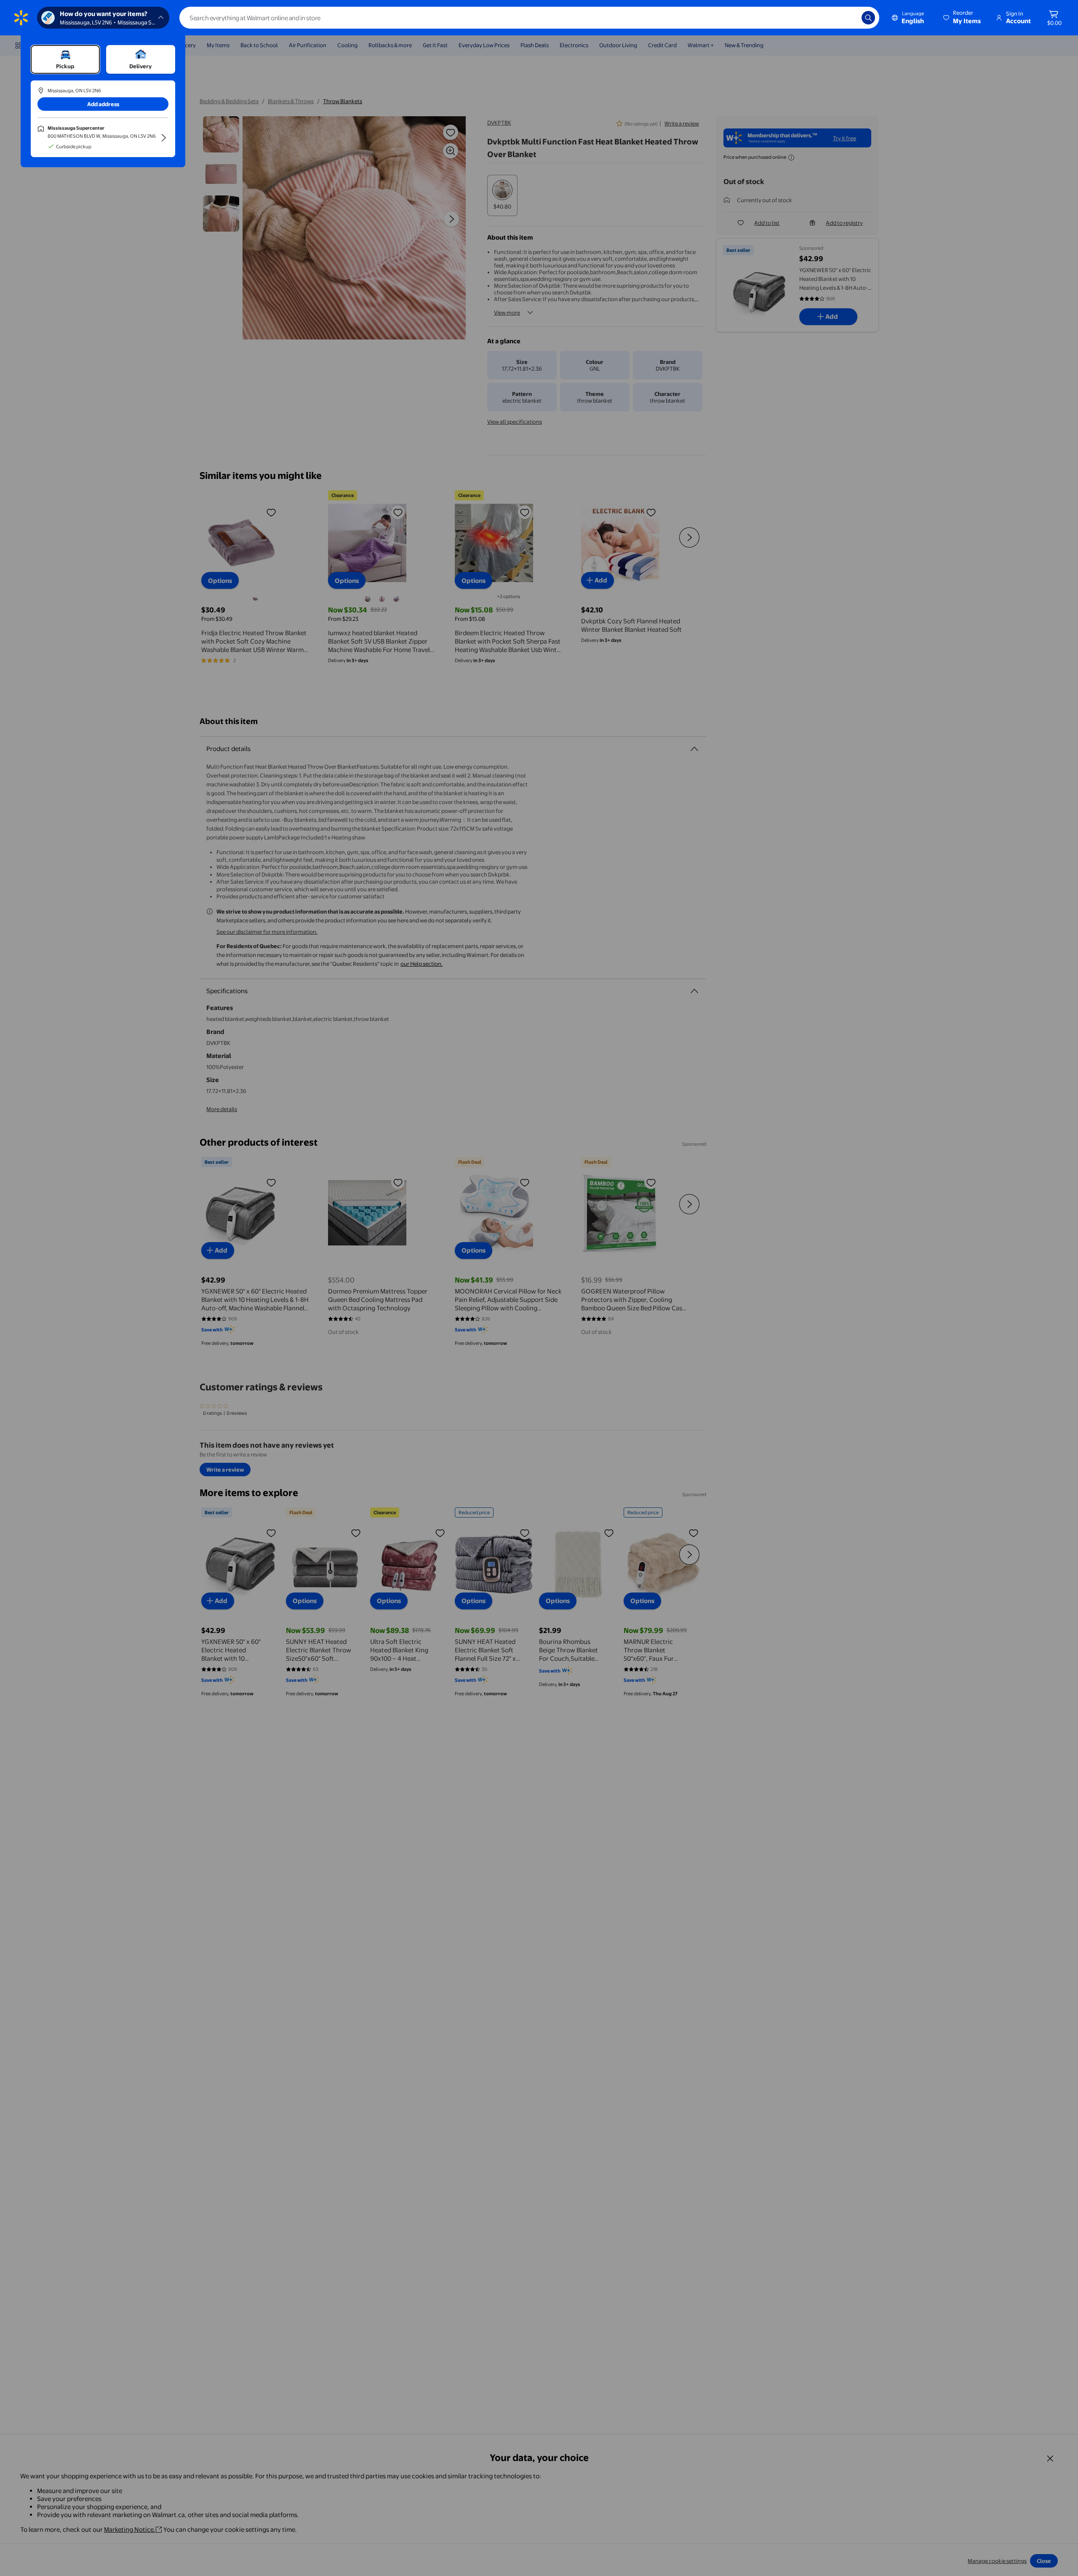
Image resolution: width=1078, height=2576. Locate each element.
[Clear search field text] (849, 18)
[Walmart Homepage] (21, 18)
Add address (103, 104)
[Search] (868, 18)
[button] (963, 18)
